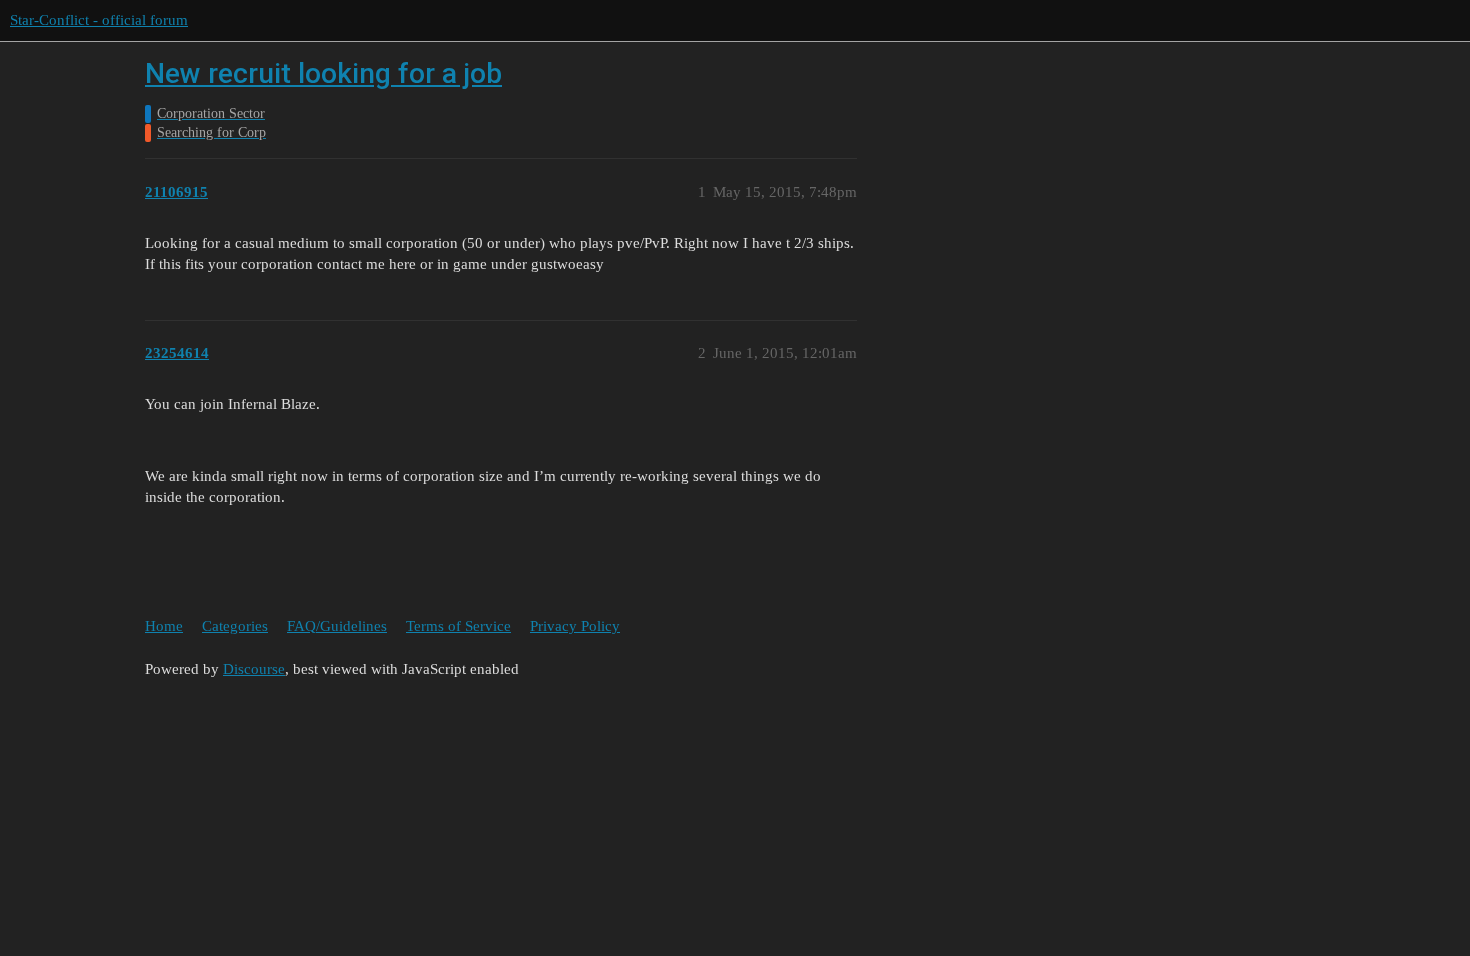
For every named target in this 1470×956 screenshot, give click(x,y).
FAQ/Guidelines (337, 626)
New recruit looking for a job (323, 73)
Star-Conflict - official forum (99, 20)
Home (164, 626)
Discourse (254, 669)
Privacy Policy (575, 626)
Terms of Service (458, 626)
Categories (235, 626)
